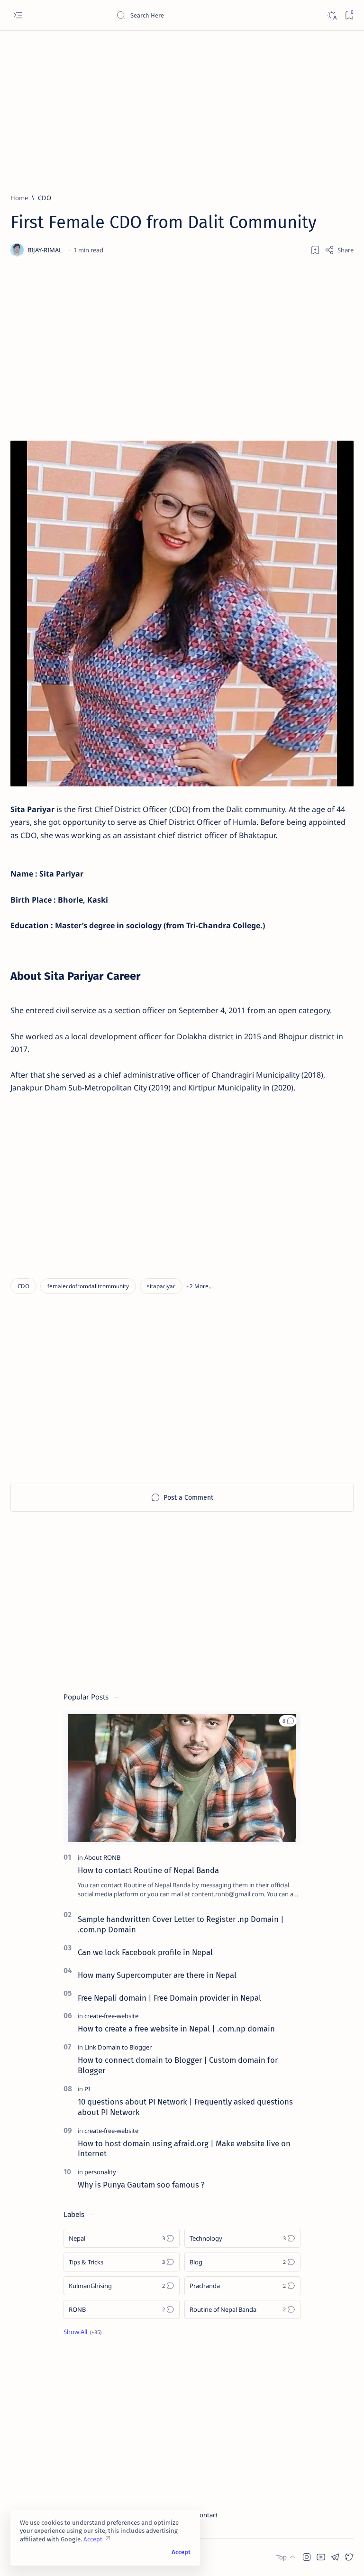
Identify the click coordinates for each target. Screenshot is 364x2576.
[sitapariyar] (161, 1286)
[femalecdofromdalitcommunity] (88, 1286)
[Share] (339, 250)
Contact (207, 2515)
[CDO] (23, 1286)
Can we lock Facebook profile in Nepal (145, 1952)
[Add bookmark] (315, 250)
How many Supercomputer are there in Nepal (157, 1975)
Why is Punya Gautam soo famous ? (141, 2185)
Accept (93, 2539)
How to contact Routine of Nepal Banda (148, 1870)
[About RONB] (102, 1857)
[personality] (100, 2172)
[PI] (87, 2089)
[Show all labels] (82, 2332)
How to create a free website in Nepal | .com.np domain (176, 2029)
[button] (200, 1286)
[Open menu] (18, 15)
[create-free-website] (111, 2016)
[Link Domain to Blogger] (118, 2047)
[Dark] (332, 15)
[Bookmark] (349, 15)
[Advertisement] (182, 108)
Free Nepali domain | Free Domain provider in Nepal (169, 1998)
